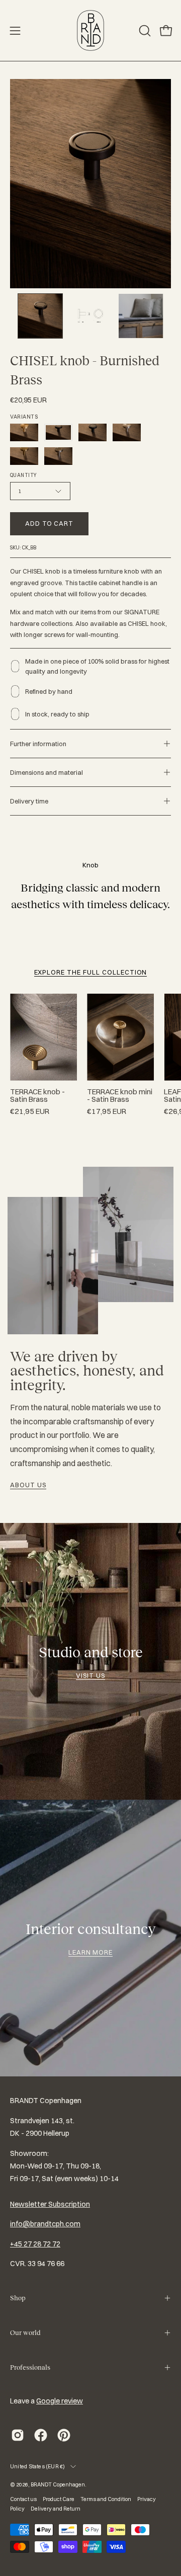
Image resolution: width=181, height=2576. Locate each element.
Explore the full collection (91, 972)
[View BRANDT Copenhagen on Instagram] (18, 2435)
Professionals (30, 2367)
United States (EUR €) (38, 2466)
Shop (18, 2298)
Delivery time (29, 801)
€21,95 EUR (30, 1112)
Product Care (59, 2499)
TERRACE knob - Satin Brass (37, 1096)
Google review (60, 2401)
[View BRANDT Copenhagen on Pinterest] (64, 2435)
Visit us (90, 1675)
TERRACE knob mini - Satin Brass (120, 1096)
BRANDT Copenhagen (58, 2484)
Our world (25, 2333)
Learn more (91, 1952)
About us (28, 1485)
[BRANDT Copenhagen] (90, 30)
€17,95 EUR (107, 1112)
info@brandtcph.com (45, 2224)
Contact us (23, 2499)
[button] (144, 31)
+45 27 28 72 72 (35, 2244)
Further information (38, 744)
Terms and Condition (106, 2499)
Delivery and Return (56, 2509)
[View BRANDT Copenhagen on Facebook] (41, 2435)
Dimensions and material (47, 772)
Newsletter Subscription (50, 2204)
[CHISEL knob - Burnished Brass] (40, 316)
